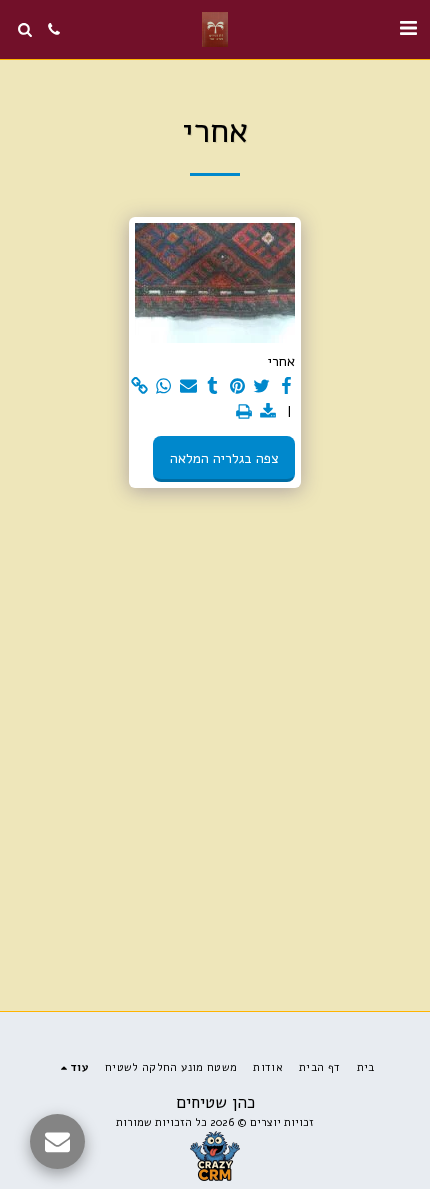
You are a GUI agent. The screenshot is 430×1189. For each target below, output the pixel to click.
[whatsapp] (164, 386)
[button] (408, 28)
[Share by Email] (189, 386)
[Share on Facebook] (287, 386)
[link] (140, 386)
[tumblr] (213, 386)
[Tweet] (262, 386)
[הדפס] (244, 412)
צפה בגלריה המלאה (224, 458)
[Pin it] (238, 386)
